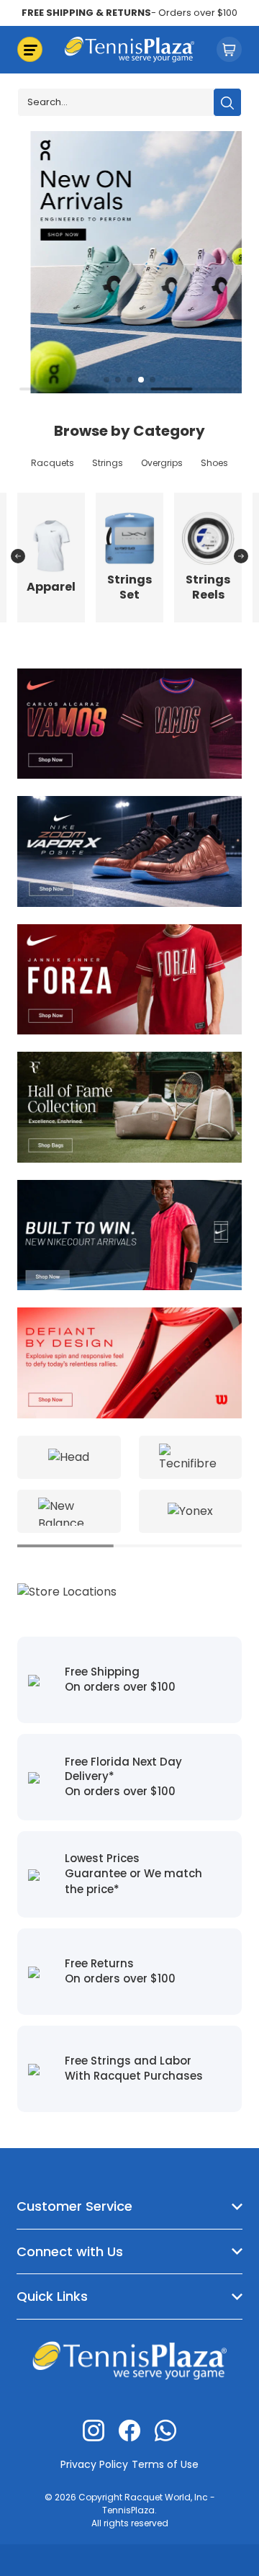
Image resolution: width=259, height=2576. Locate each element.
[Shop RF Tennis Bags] (129, 1106)
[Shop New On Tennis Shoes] (129, 261)
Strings (108, 463)
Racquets (53, 463)
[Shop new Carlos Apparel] (129, 723)
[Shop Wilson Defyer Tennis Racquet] (129, 1363)
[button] (106, 380)
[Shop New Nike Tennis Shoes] (129, 850)
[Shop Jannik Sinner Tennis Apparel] (129, 979)
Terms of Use (165, 2464)
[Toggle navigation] (30, 49)
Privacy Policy (94, 2464)
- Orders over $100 (129, 13)
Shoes (214, 463)
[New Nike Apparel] (129, 1234)
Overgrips (162, 463)
